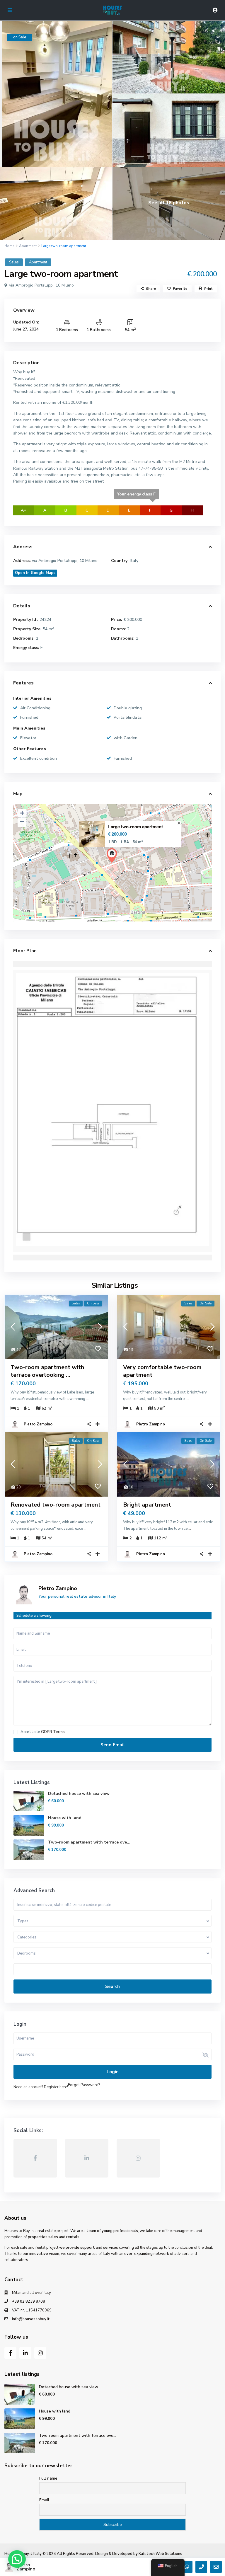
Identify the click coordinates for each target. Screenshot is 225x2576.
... (87, 1399)
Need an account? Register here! (41, 2087)
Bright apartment (147, 1505)
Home (9, 246)
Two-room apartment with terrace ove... (89, 1842)
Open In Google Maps (35, 573)
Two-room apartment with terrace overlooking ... (47, 1371)
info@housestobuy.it (31, 2319)
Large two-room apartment (135, 827)
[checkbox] (16, 1732)
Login (113, 2072)
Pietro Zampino (38, 1424)
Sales (14, 262)
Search (112, 1986)
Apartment (28, 246)
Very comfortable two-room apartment (162, 1371)
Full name (48, 2478)
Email (44, 2500)
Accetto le (43, 1732)
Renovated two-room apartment (56, 1505)
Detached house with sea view (79, 1794)
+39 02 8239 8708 (29, 2301)
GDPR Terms (53, 1732)
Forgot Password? (84, 2085)
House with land (65, 1818)
